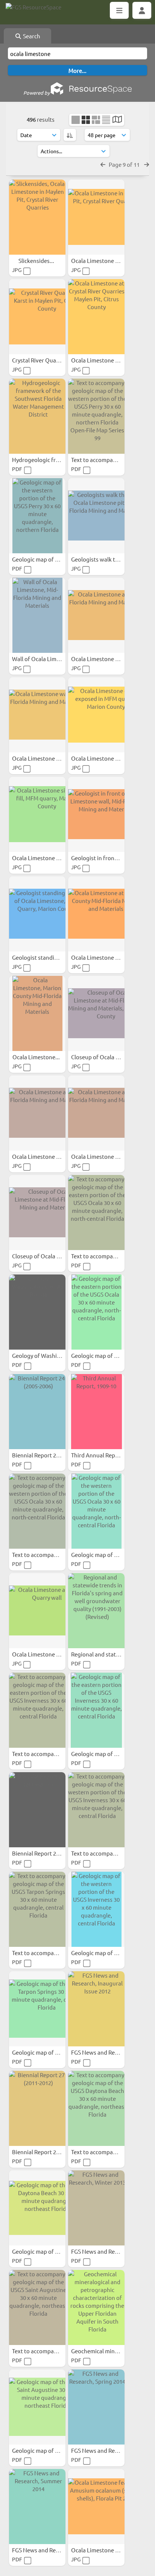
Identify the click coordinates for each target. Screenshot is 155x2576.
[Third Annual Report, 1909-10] (96, 1412)
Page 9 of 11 (125, 164)
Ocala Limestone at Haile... (47, 1654)
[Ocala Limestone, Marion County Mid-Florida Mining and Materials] (37, 1013)
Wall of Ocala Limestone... (46, 659)
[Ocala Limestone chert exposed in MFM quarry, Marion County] (96, 715)
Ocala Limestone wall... (42, 758)
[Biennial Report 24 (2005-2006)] (37, 1412)
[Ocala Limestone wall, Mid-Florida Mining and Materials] (37, 715)
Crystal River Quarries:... (43, 360)
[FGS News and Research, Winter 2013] (96, 2208)
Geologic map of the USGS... (48, 2052)
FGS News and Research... (104, 2052)
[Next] (147, 164)
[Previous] (103, 164)
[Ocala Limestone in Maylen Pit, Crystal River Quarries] (96, 217)
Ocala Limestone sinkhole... (48, 858)
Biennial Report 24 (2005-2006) (51, 1455)
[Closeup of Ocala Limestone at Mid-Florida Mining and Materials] (37, 1213)
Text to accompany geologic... (109, 460)
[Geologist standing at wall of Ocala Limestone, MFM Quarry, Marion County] (37, 914)
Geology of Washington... (45, 1355)
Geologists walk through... (106, 559)
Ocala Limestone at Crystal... (108, 360)
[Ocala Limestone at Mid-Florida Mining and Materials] (96, 615)
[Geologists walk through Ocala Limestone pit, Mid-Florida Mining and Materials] (96, 516)
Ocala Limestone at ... (99, 1156)
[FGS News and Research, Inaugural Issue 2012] (96, 2009)
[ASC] (70, 135)
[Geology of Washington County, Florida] (37, 1312)
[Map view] (117, 120)
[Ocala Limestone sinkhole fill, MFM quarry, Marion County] (37, 814)
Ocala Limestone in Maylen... (108, 260)
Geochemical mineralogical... (108, 2351)
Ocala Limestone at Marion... (108, 957)
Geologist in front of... (100, 858)
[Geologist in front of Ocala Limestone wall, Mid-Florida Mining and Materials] (96, 814)
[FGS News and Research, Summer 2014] (37, 2507)
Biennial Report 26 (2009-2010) (51, 1853)
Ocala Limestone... (37, 1057)
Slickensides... (37, 260)
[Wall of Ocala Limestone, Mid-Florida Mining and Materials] (37, 615)
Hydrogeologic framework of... (52, 460)
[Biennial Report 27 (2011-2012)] (37, 2108)
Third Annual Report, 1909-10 (109, 1455)
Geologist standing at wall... (48, 957)
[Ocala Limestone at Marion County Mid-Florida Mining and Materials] (96, 914)
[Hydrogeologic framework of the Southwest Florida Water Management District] (37, 416)
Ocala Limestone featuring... (108, 2550)
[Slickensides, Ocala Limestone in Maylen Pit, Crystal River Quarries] (37, 217)
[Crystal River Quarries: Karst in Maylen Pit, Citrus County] (37, 317)
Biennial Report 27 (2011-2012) (51, 2152)
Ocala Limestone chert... (103, 758)
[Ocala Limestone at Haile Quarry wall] (37, 1611)
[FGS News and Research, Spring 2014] (96, 2407)
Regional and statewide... (104, 1654)
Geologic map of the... (41, 559)
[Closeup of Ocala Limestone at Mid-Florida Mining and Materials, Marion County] (96, 1013)
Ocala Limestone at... (99, 659)
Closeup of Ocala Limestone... (110, 1057)
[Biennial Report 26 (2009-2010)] (37, 1810)
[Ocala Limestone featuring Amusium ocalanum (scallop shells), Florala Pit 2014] (96, 2507)
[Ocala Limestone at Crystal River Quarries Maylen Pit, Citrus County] (96, 317)
